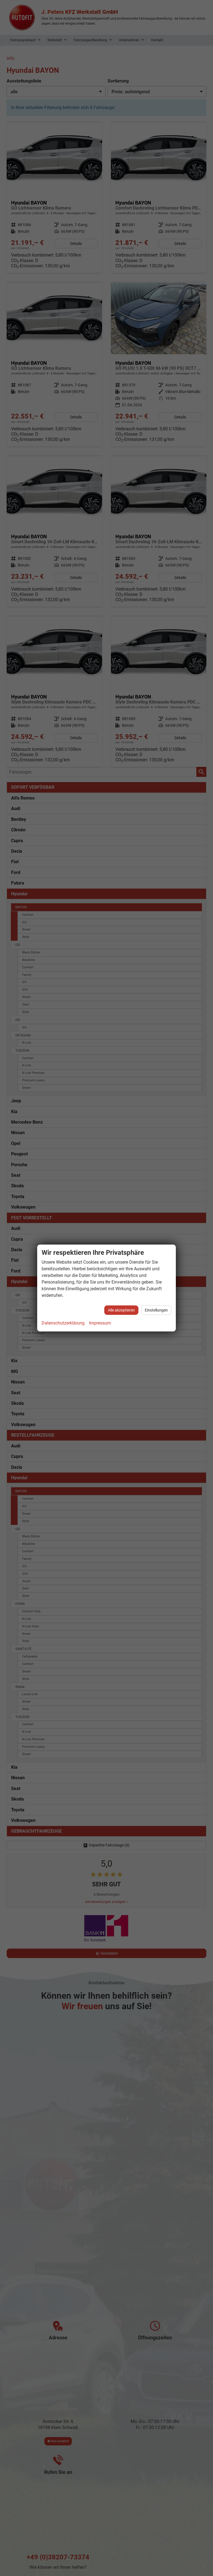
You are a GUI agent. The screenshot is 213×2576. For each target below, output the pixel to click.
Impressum (100, 1323)
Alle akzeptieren (121, 1310)
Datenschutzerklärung (63, 1323)
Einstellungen (156, 1310)
